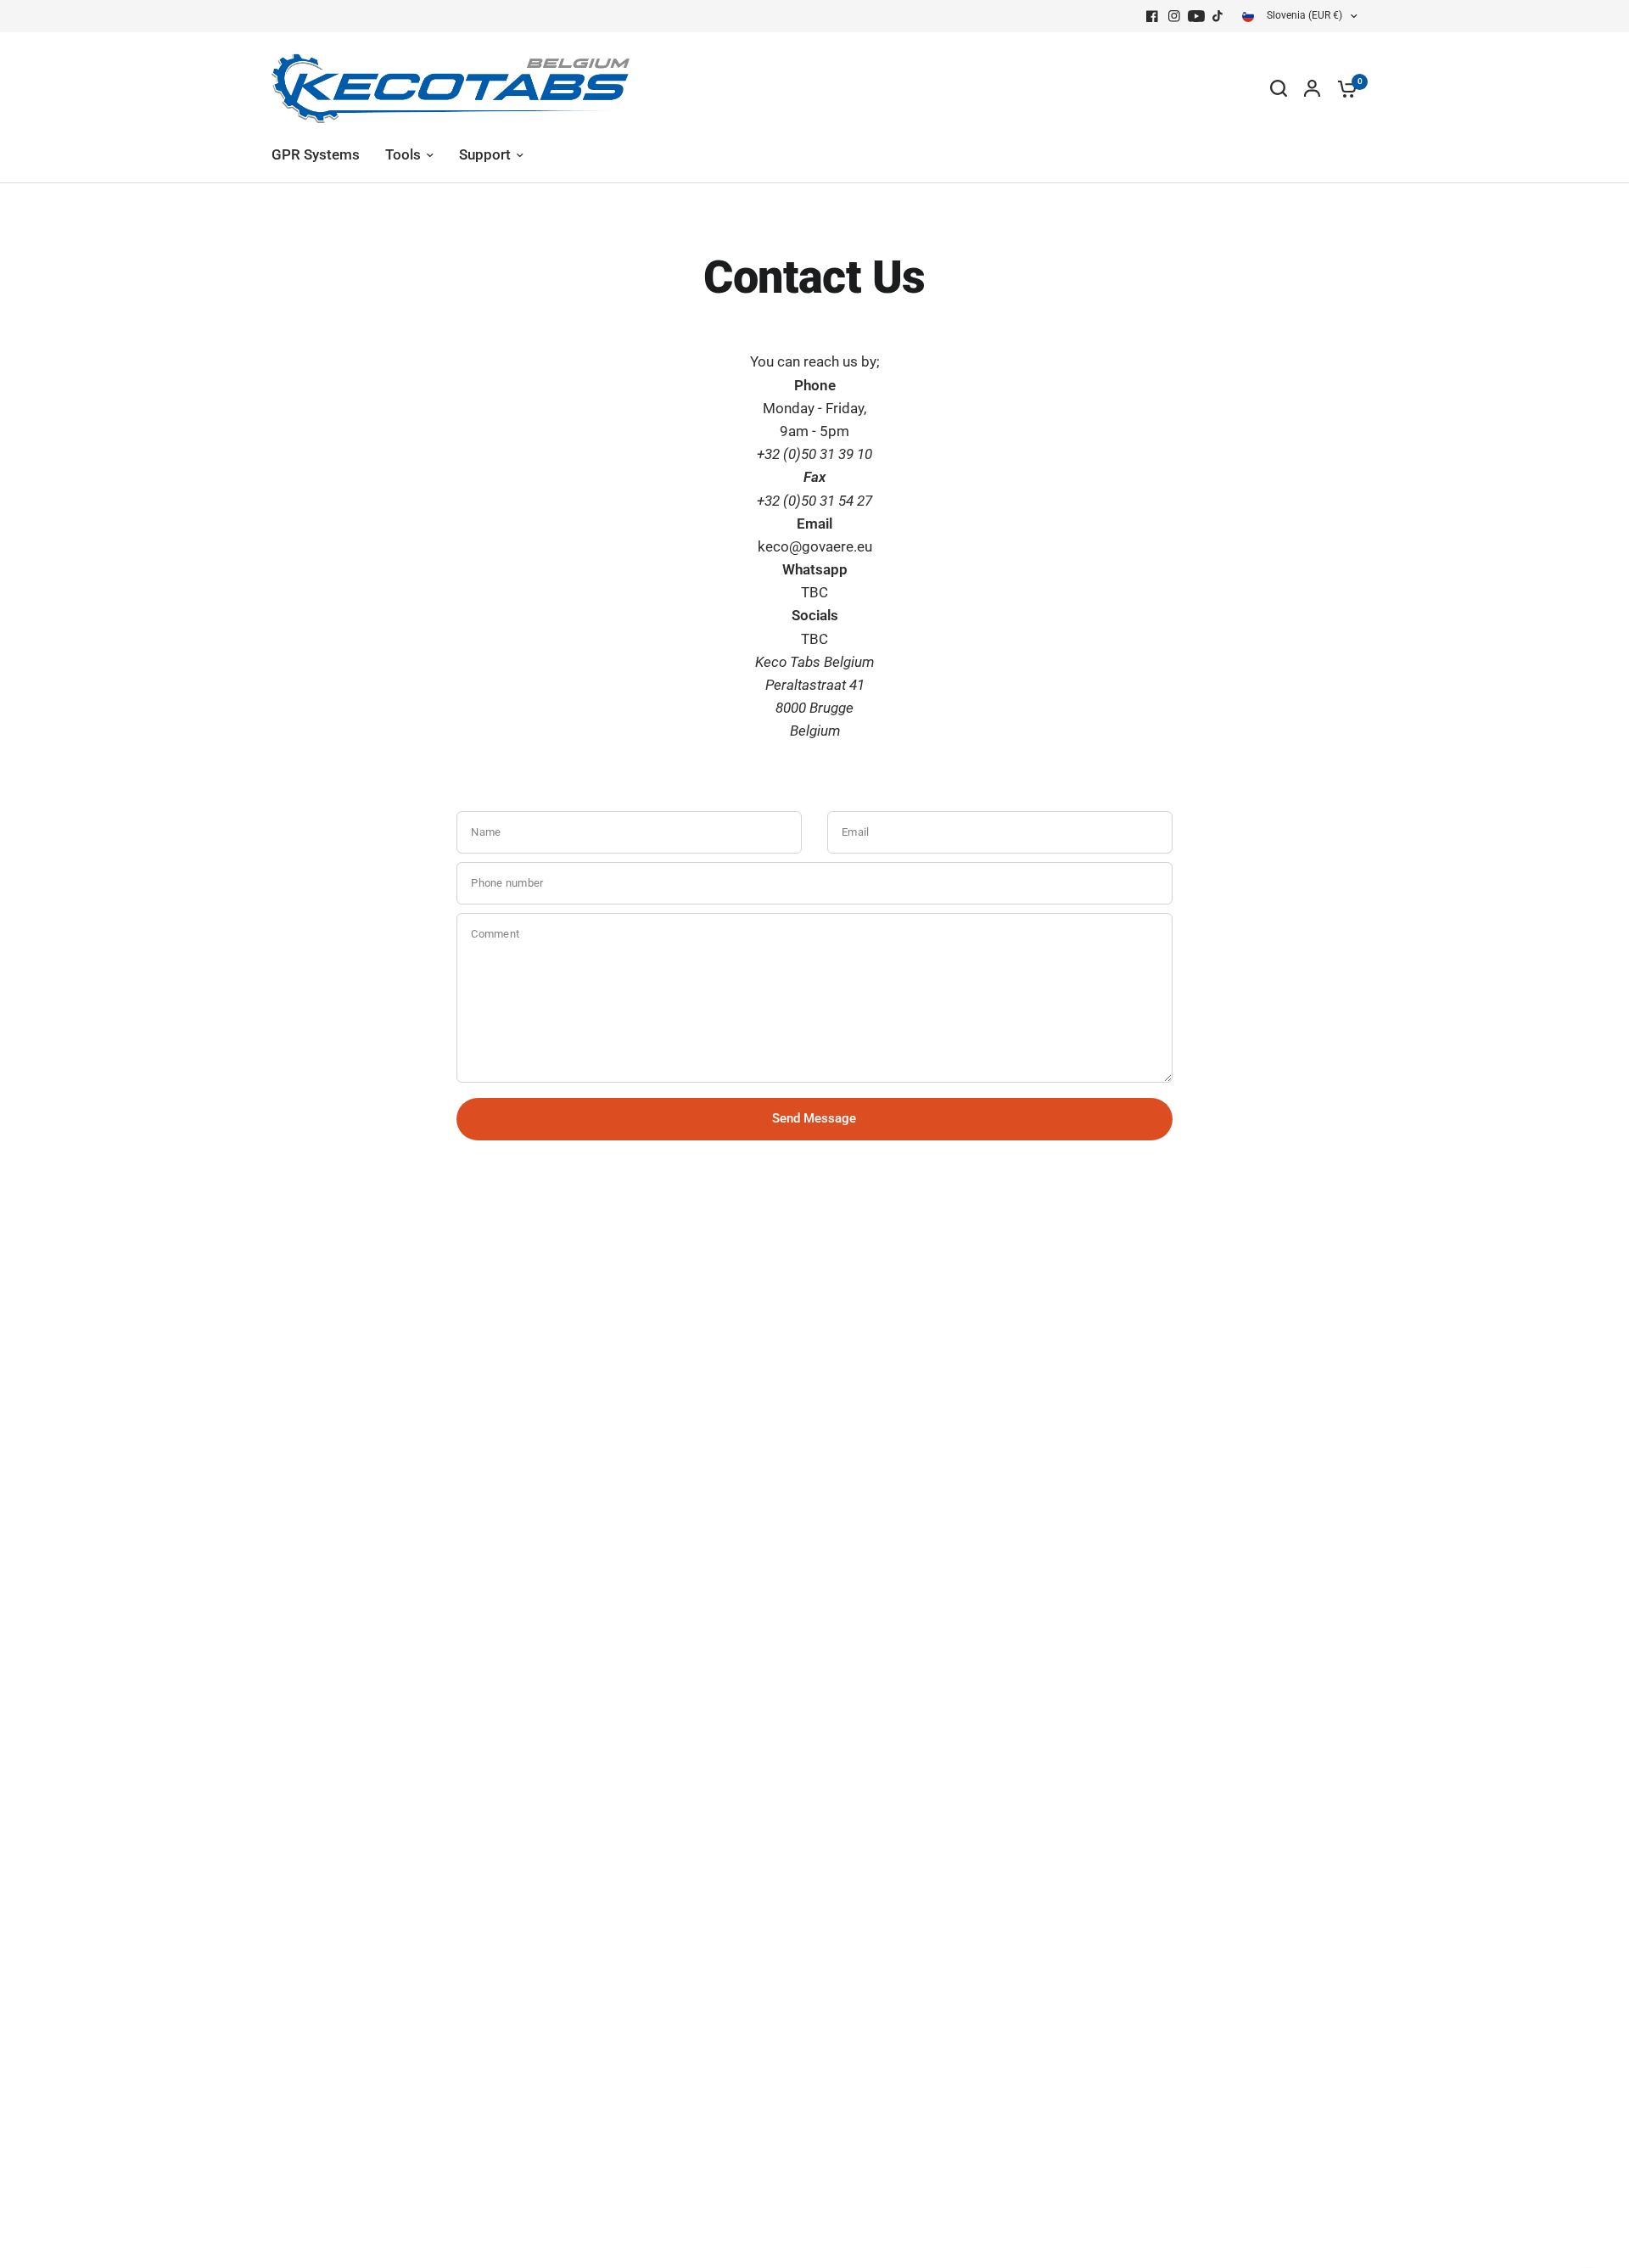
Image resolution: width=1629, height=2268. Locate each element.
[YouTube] (1196, 16)
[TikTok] (1218, 16)
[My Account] (1312, 88)
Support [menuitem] (485, 155)
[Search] (1279, 88)
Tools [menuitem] (403, 155)
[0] (1343, 88)
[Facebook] (1152, 16)
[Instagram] (1174, 16)
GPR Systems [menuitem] (316, 155)
